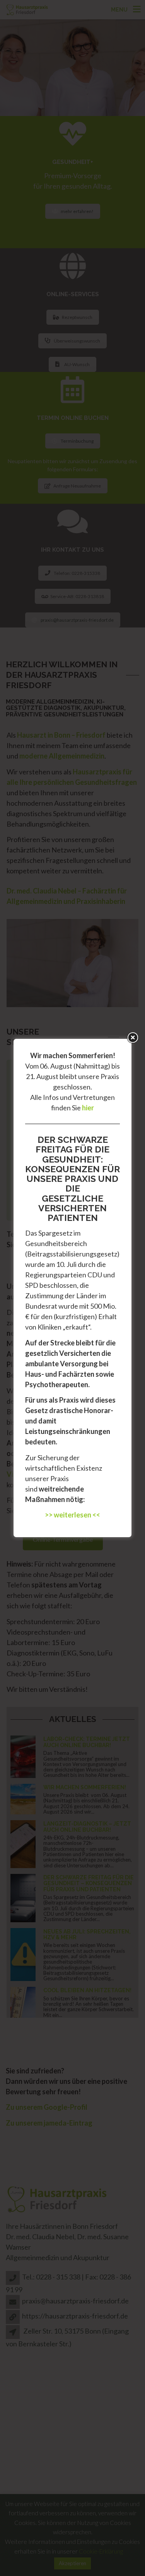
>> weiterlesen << (72, 1515)
